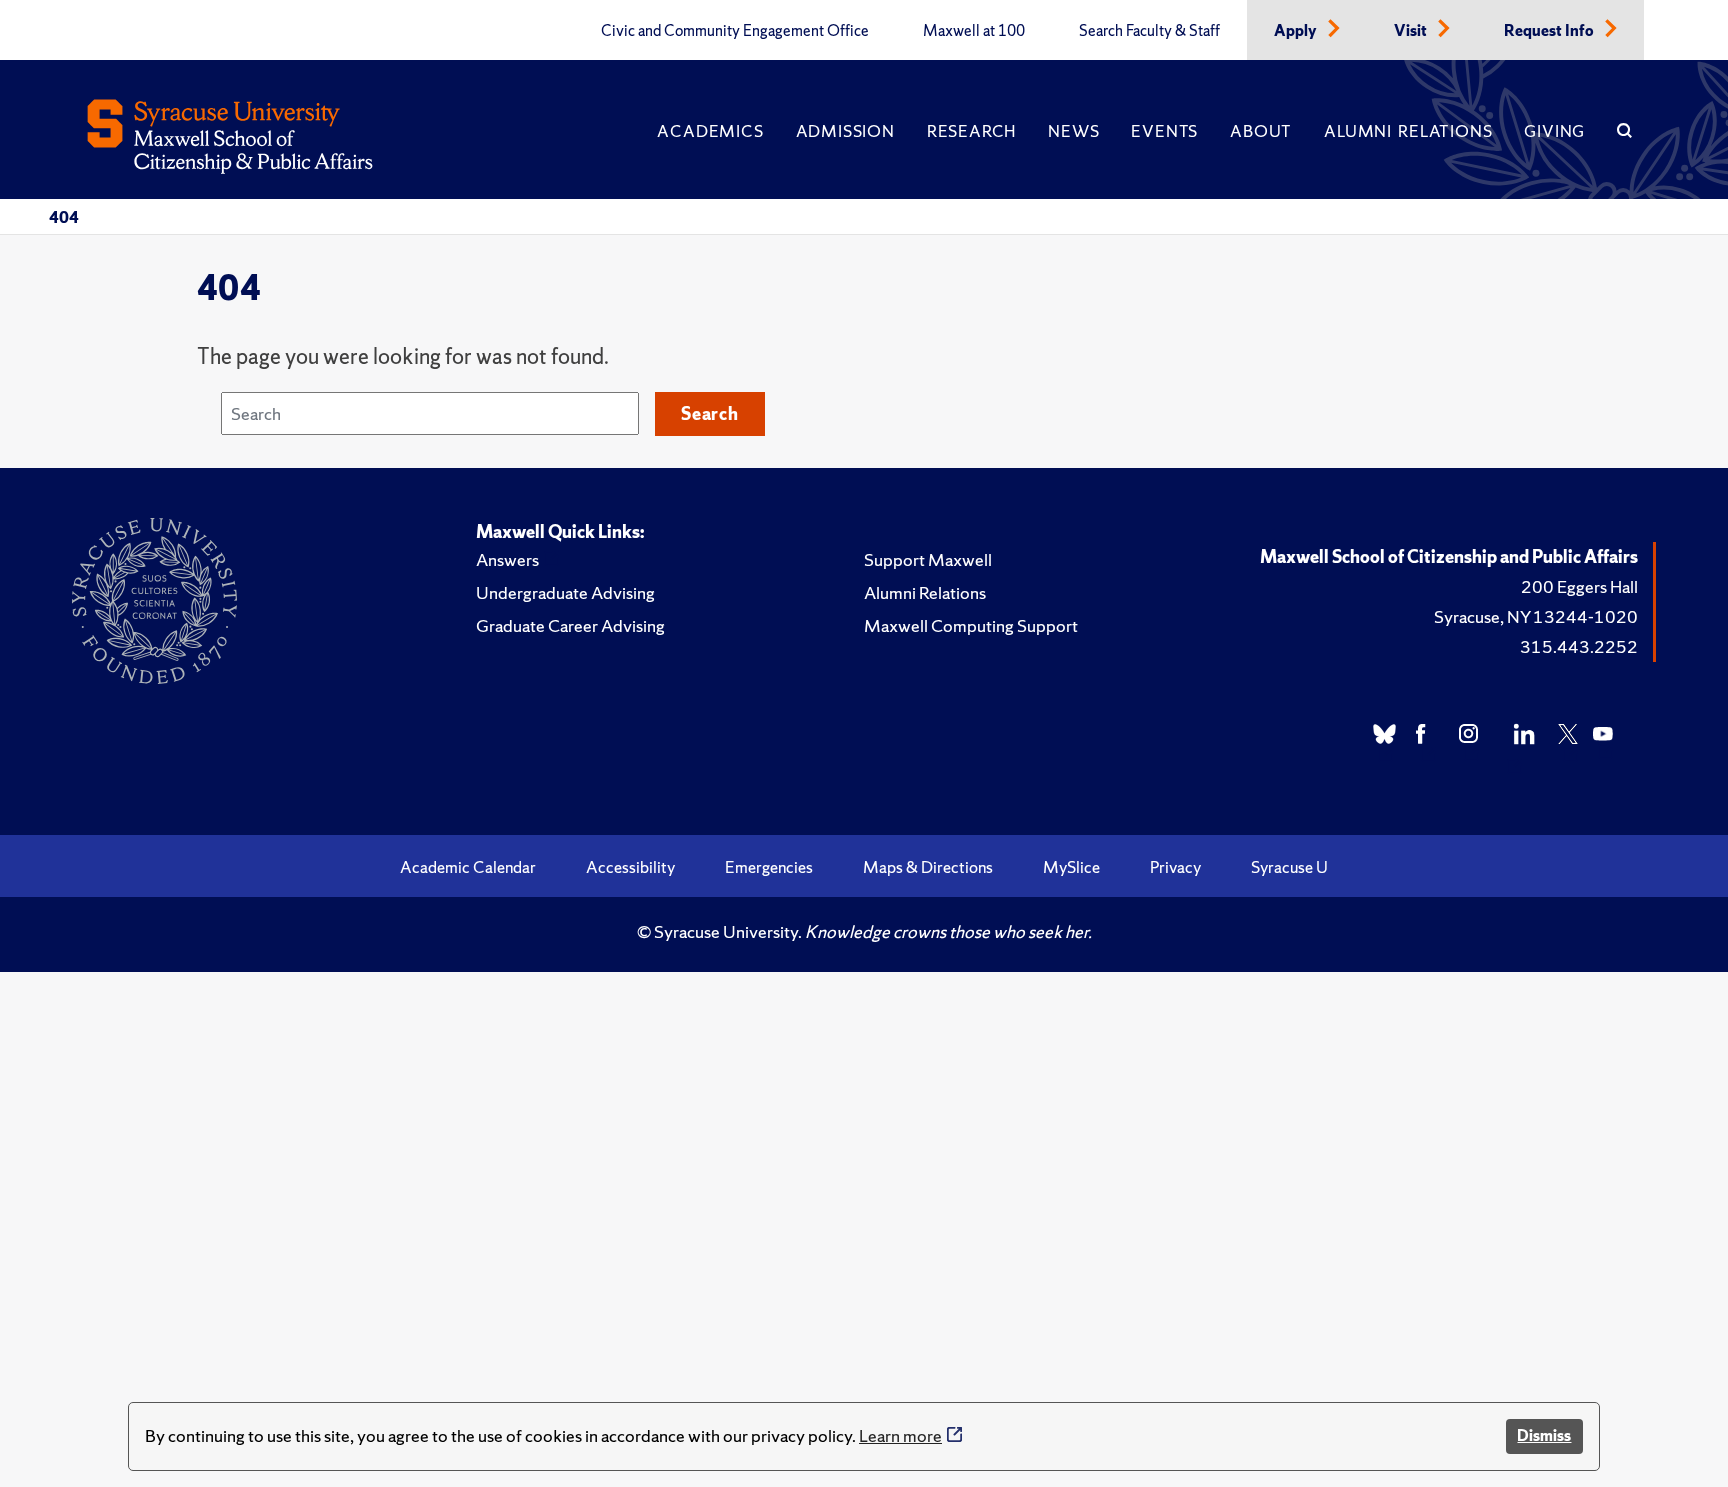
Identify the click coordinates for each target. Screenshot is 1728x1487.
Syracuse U (1289, 867)
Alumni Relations (1408, 131)
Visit (1412, 31)
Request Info (1550, 31)
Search (710, 413)
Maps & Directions (928, 867)
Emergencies (769, 867)
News (1073, 131)
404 (64, 217)
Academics (710, 131)
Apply (1297, 31)
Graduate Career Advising (570, 625)
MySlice (1071, 867)
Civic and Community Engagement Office (735, 31)
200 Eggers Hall (1579, 586)
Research (971, 131)
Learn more (900, 1435)
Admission (845, 131)
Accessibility (630, 867)
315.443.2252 (1579, 646)
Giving (1554, 131)
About (1261, 131)
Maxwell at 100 (974, 31)
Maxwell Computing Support (971, 625)
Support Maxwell (928, 559)
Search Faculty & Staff (1149, 31)
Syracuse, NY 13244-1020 (1536, 616)
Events (1164, 131)
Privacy (1175, 867)
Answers (507, 559)
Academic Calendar (468, 867)
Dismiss (1544, 1435)
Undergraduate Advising (565, 592)
